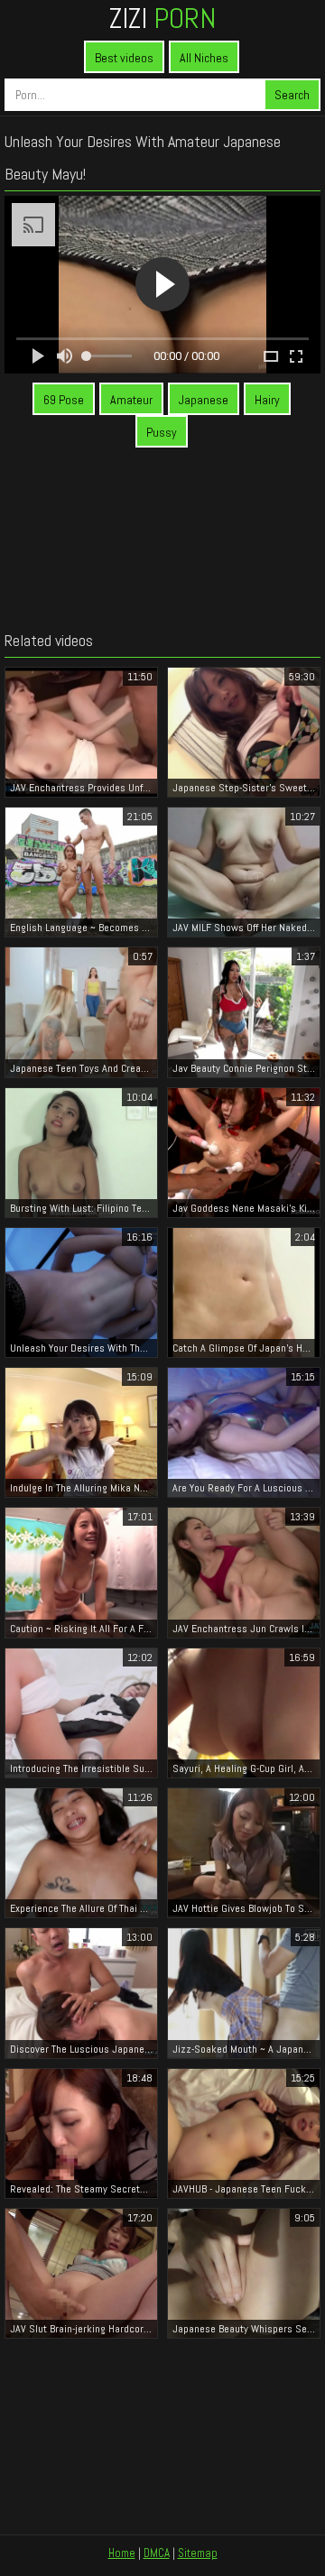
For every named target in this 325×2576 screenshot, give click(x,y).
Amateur (131, 400)
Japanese (204, 400)
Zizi (162, 18)
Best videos (124, 58)
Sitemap (198, 2553)
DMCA (157, 2553)
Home (122, 2553)
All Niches (204, 58)
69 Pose (64, 400)
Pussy (162, 432)
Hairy (267, 400)
